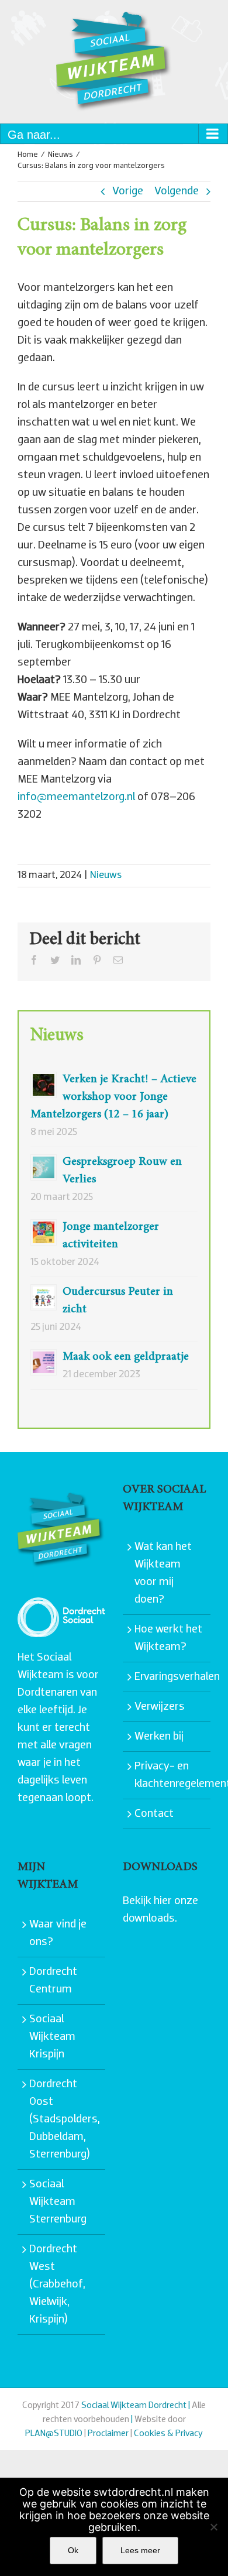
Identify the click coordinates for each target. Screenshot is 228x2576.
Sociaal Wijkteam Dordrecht (134, 2406)
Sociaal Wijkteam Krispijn (52, 2037)
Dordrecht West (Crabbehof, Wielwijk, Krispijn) (57, 2285)
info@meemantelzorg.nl (76, 797)
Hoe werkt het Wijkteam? (168, 1638)
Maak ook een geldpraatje (126, 1357)
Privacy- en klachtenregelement (170, 1775)
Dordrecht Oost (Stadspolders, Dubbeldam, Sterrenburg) (64, 2119)
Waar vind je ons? (58, 1933)
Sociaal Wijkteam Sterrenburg (58, 2202)
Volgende (177, 191)
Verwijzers (160, 1707)
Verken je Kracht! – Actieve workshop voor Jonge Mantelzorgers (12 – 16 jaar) (113, 1097)
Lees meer (140, 2550)
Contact (154, 1814)
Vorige (128, 191)
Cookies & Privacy (168, 2434)
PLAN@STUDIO (54, 2434)
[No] (213, 2527)
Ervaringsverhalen (170, 1677)
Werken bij (159, 1737)
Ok (73, 2550)
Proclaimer (108, 2434)
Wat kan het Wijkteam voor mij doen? (163, 1573)
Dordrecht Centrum (53, 1981)
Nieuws (106, 876)
